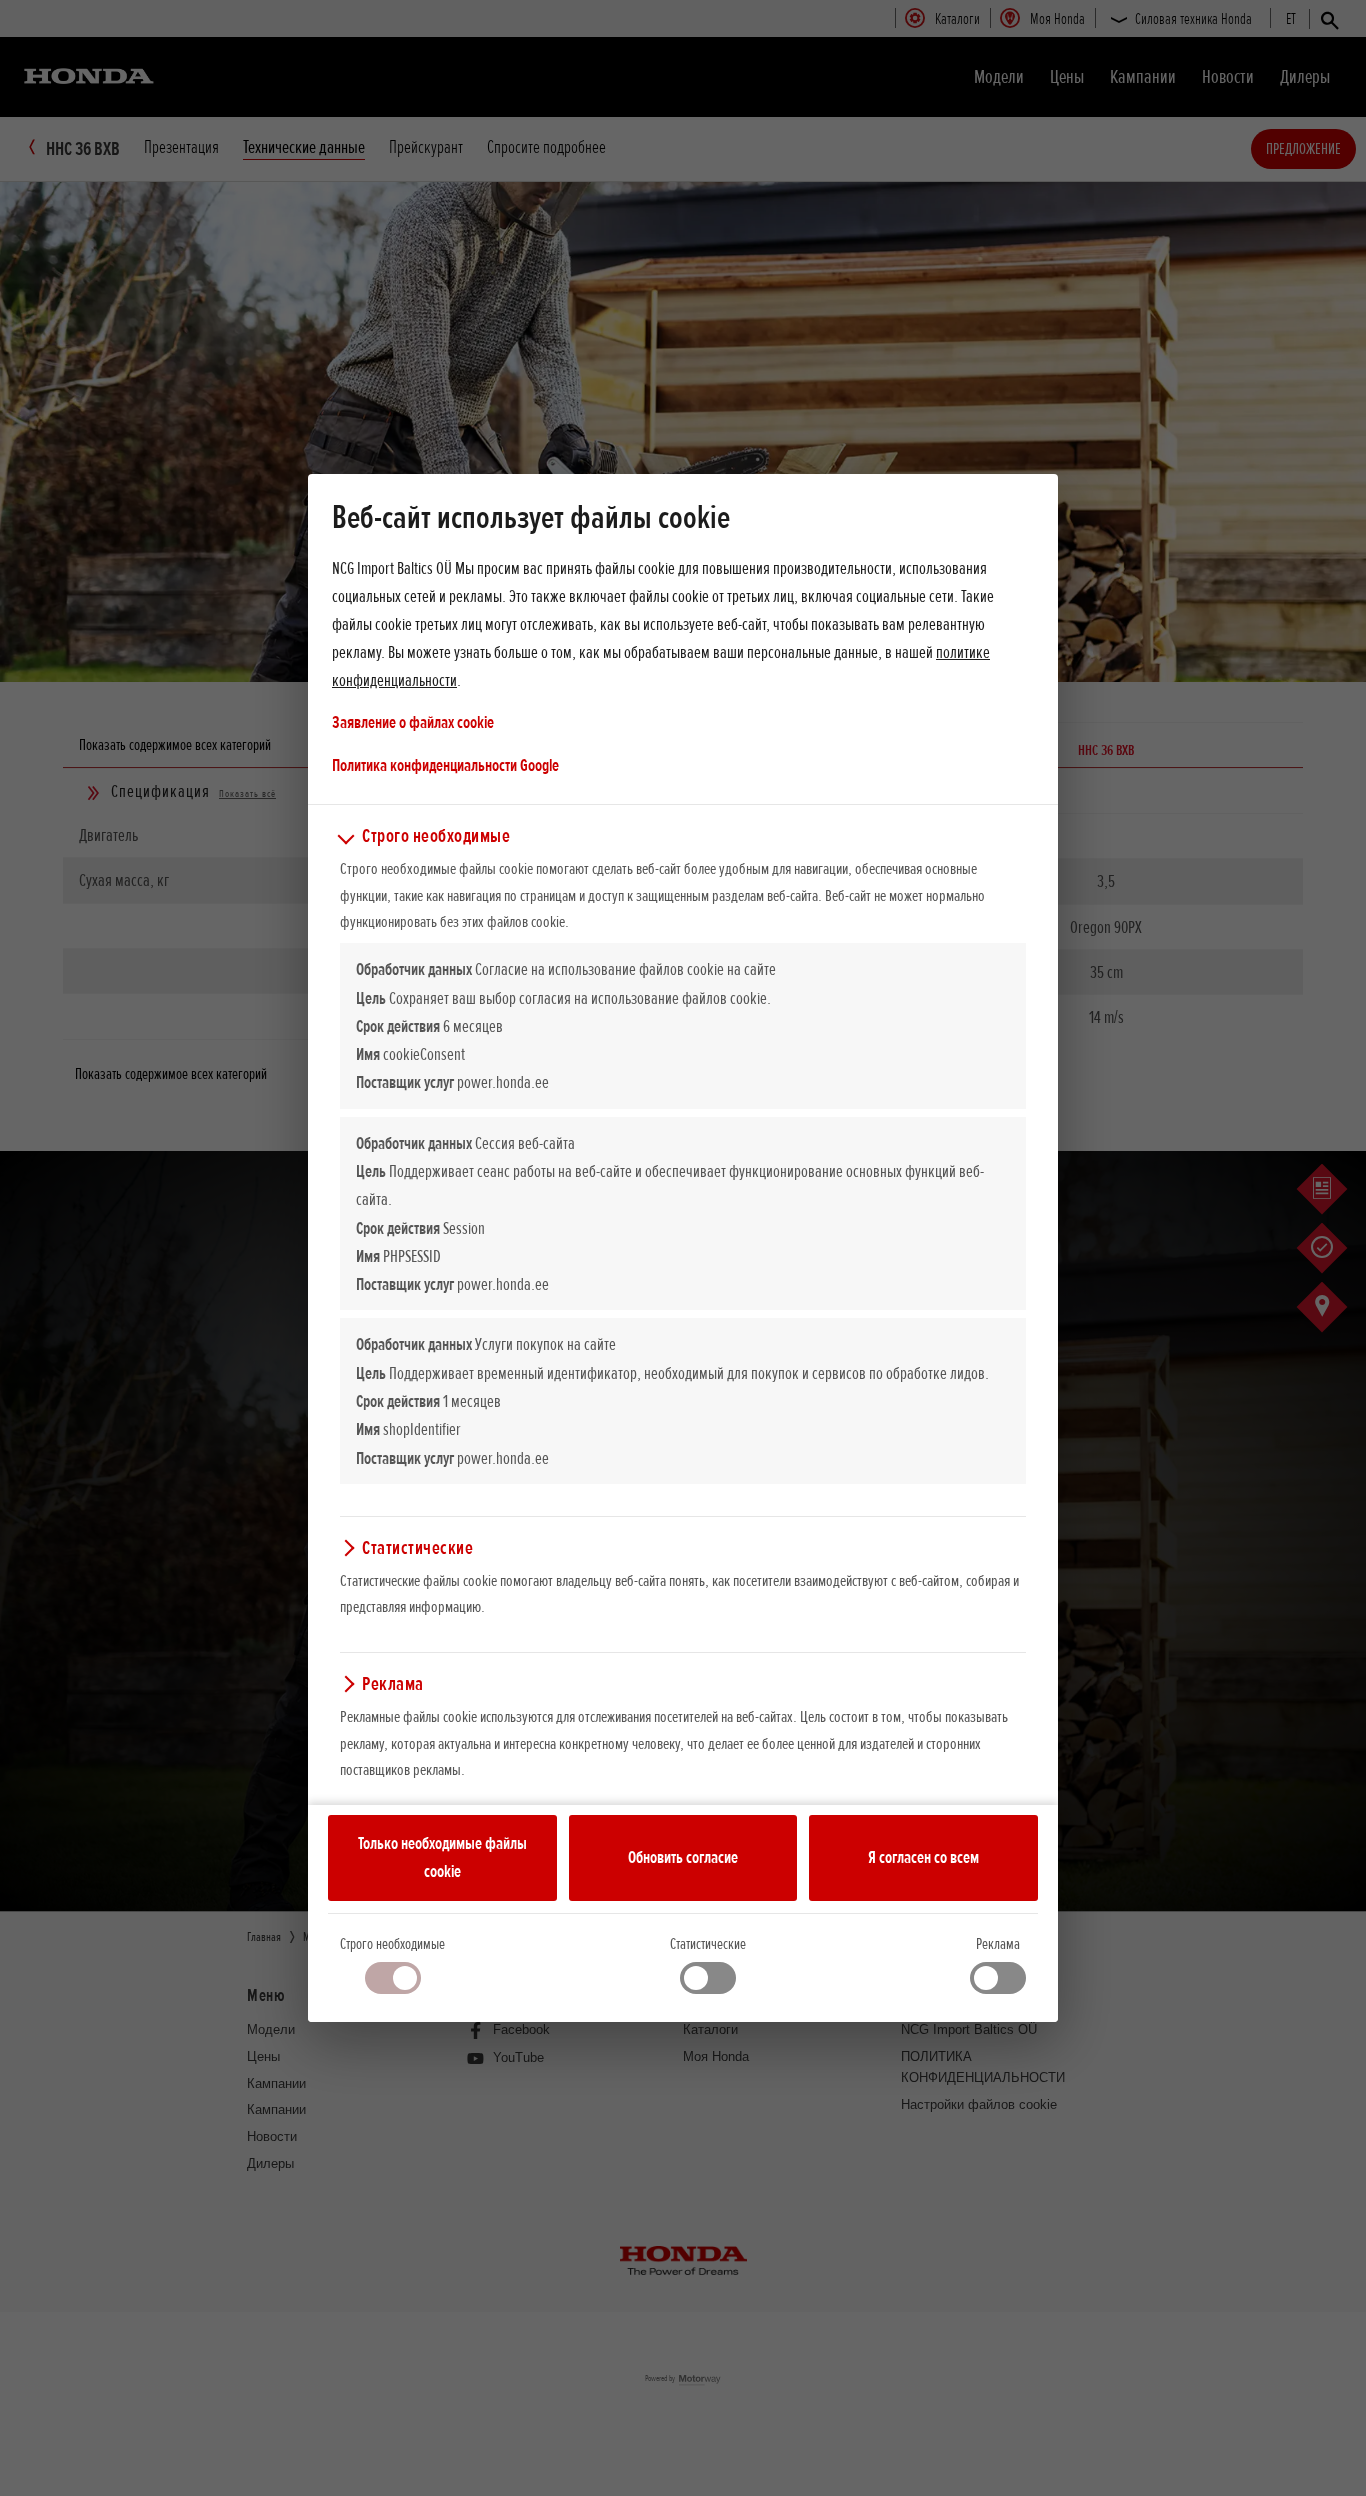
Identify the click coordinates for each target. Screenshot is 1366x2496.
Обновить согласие (683, 1857)
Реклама (998, 1944)
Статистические (708, 1944)
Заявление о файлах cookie (413, 722)
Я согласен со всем (923, 1857)
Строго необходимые (392, 1944)
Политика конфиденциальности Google (445, 764)
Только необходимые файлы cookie (442, 1857)
